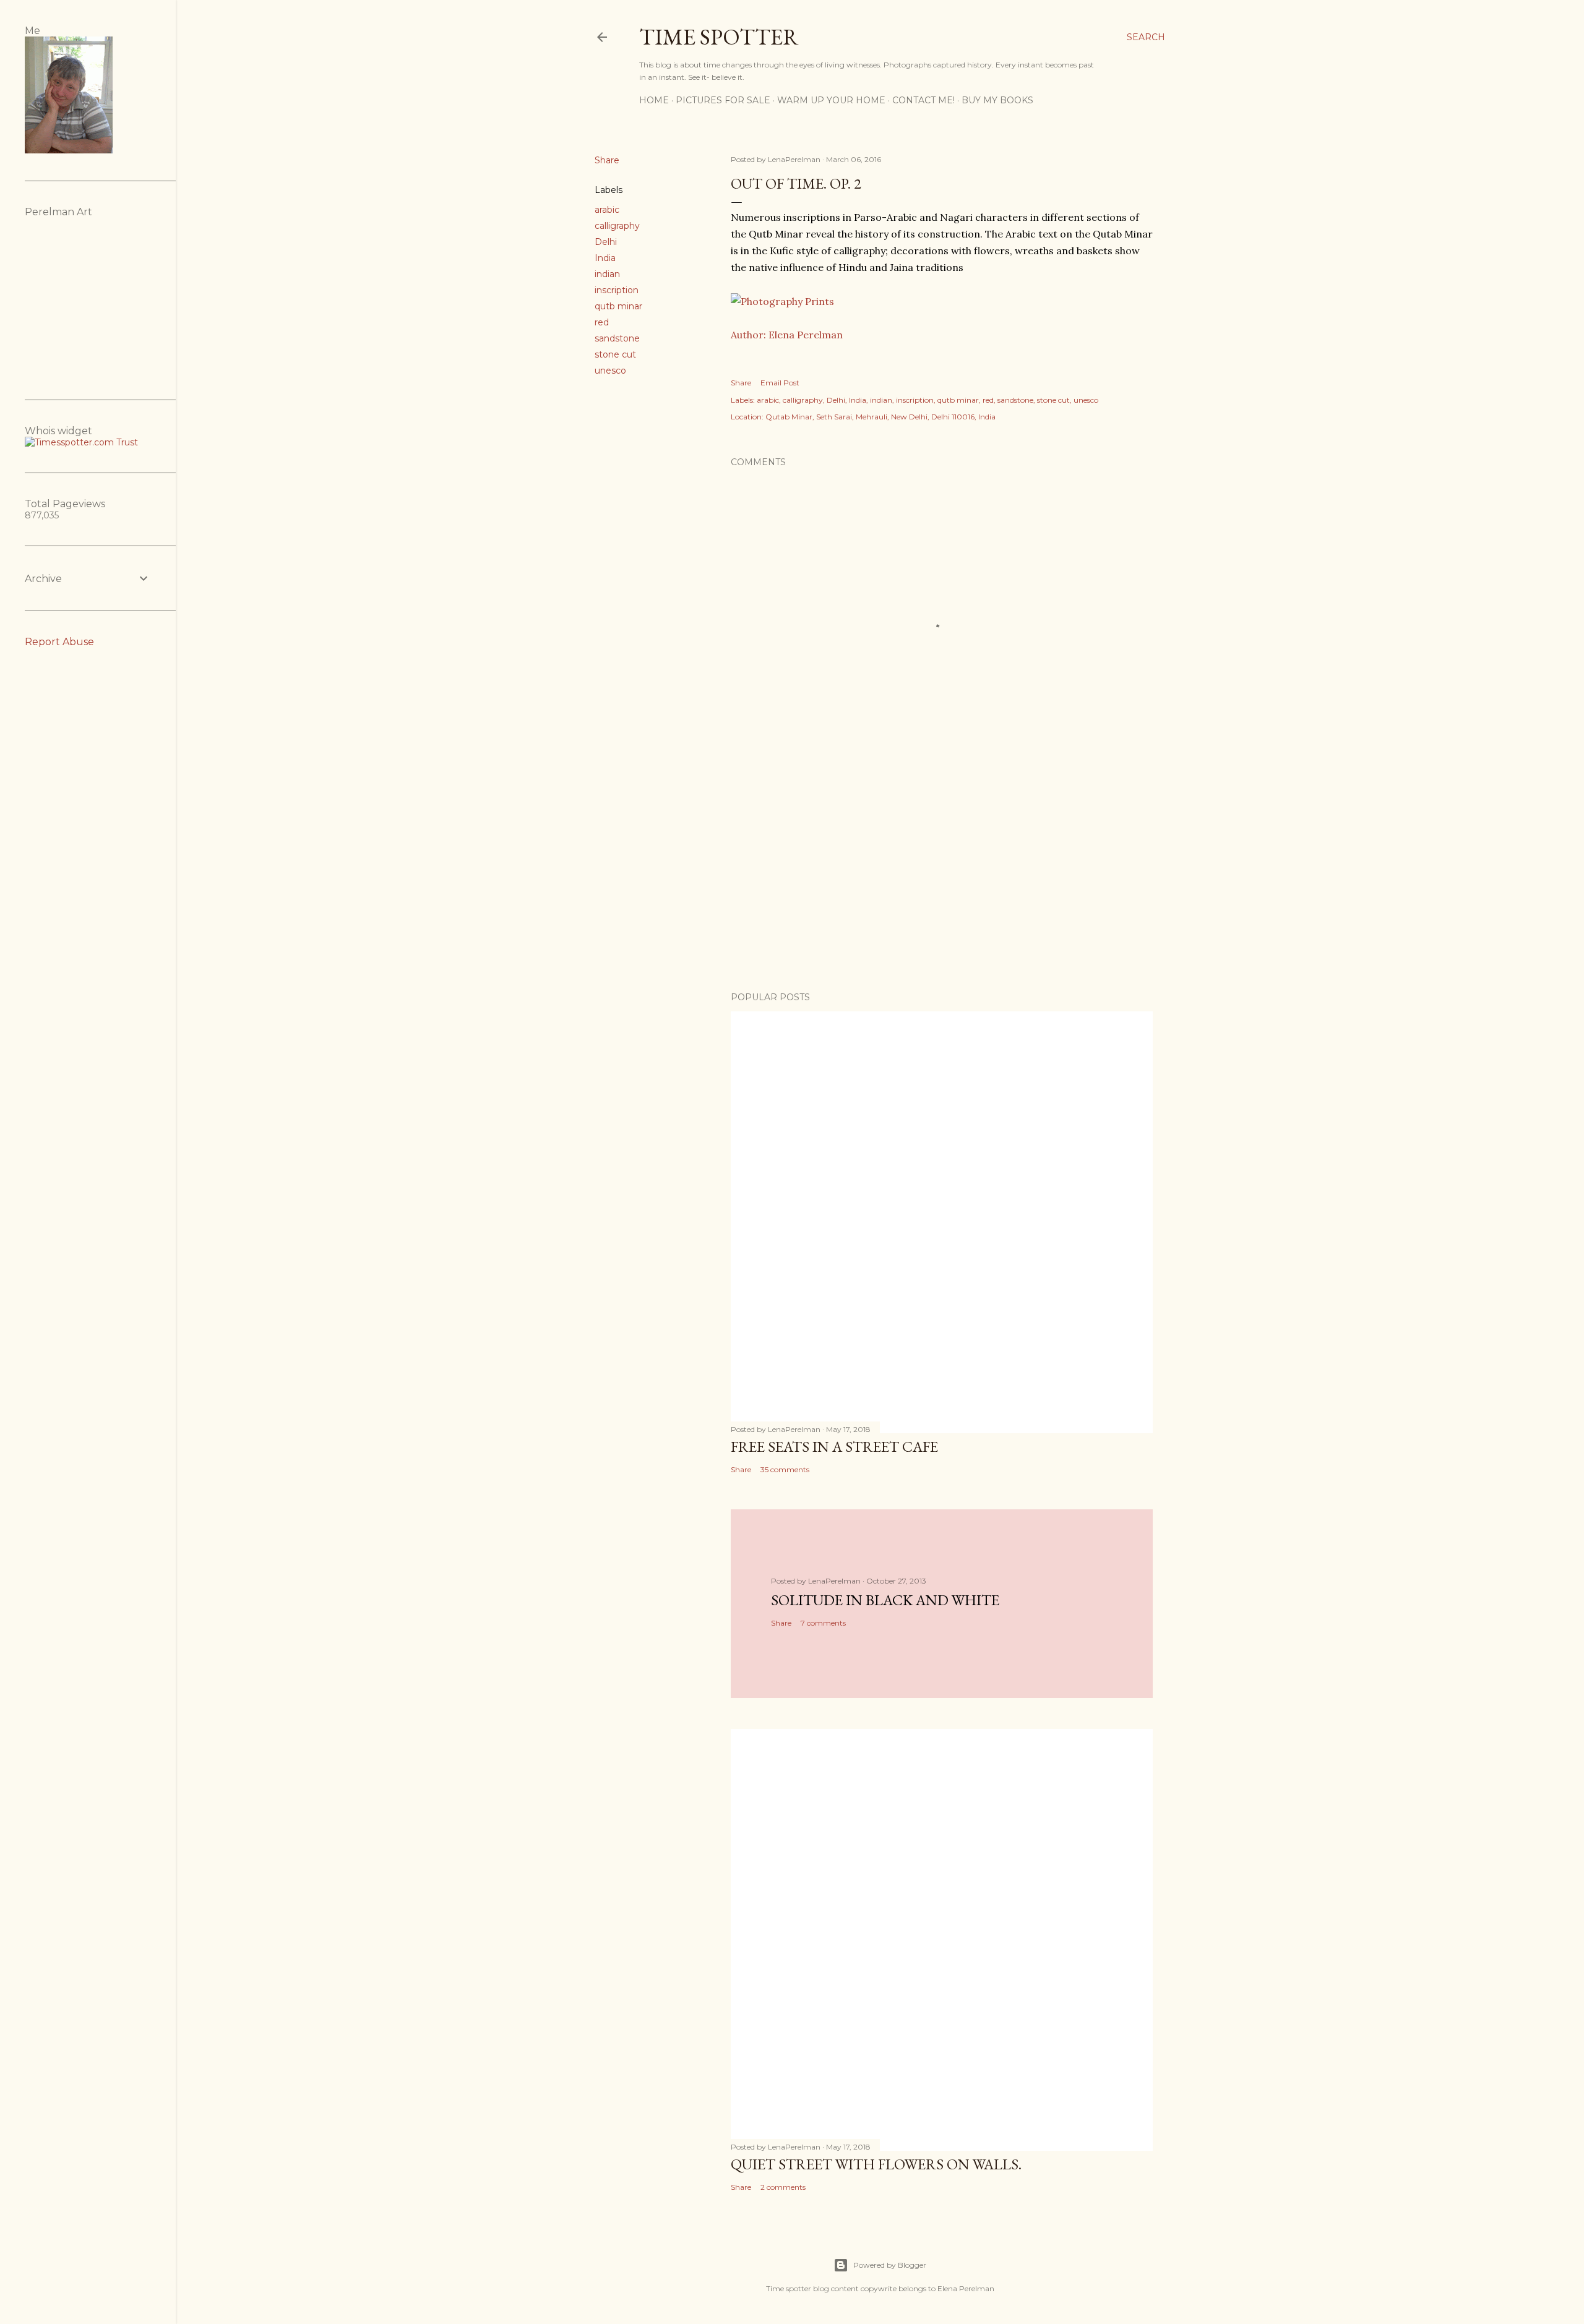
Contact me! (923, 100)
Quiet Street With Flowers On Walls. (876, 2164)
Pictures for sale (723, 100)
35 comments (785, 1469)
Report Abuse (59, 642)
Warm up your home (831, 100)
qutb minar (618, 306)
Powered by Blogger (890, 2265)
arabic (607, 210)
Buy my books (997, 100)
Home (654, 100)
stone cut (615, 354)
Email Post (780, 383)
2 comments (783, 2187)
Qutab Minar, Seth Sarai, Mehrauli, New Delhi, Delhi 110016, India (880, 417)
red (602, 322)
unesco (610, 371)
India (605, 258)
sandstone (617, 338)
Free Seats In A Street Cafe (834, 1447)
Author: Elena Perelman (787, 335)
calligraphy (617, 226)
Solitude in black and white (885, 1600)
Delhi (606, 242)
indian (607, 274)
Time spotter (719, 37)
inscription (617, 290)
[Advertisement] (942, 874)
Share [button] (607, 160)
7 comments (823, 1623)
